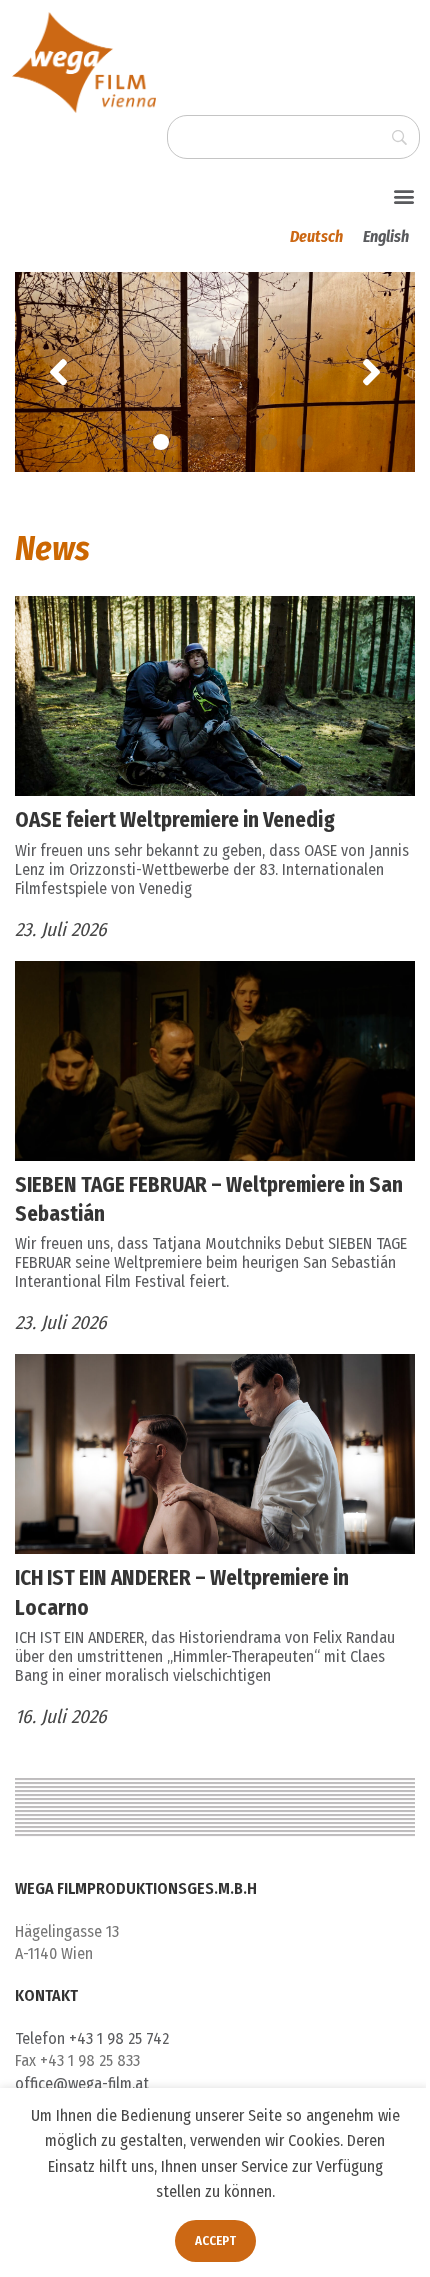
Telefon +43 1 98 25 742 (92, 2038)
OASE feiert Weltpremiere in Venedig (175, 820)
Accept (215, 2240)
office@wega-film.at (82, 2083)
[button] (403, 195)
